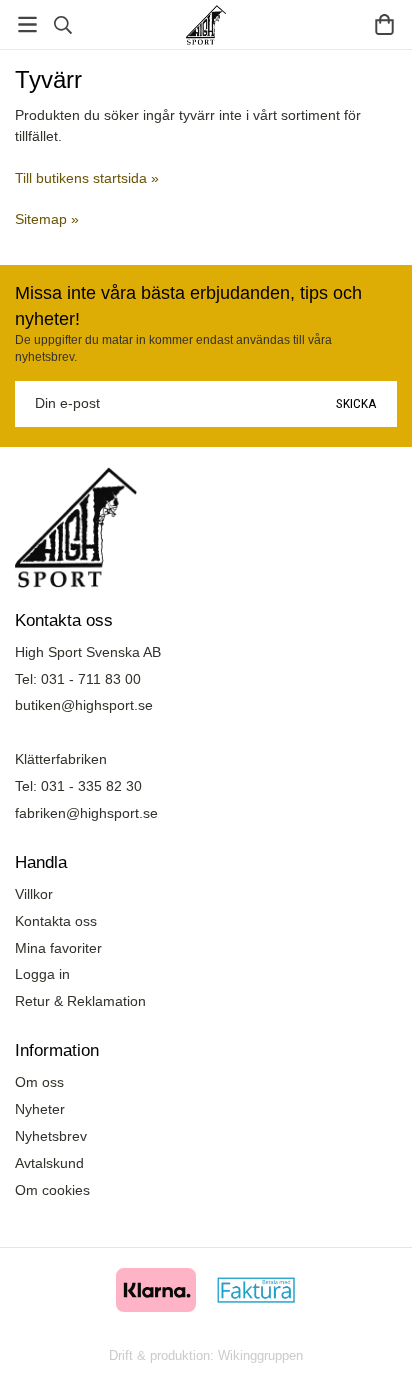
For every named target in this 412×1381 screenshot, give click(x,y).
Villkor (34, 894)
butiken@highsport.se (84, 705)
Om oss (39, 1082)
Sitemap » (47, 219)
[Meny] (27, 24)
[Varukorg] (384, 24)
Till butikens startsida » (87, 178)
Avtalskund (49, 1163)
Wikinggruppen (260, 1355)
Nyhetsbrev (51, 1136)
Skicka (356, 403)
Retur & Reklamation (80, 1001)
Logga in (42, 974)
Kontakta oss (56, 921)
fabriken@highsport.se (86, 813)
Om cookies (52, 1190)
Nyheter (40, 1109)
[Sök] (62, 25)
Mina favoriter (58, 948)
